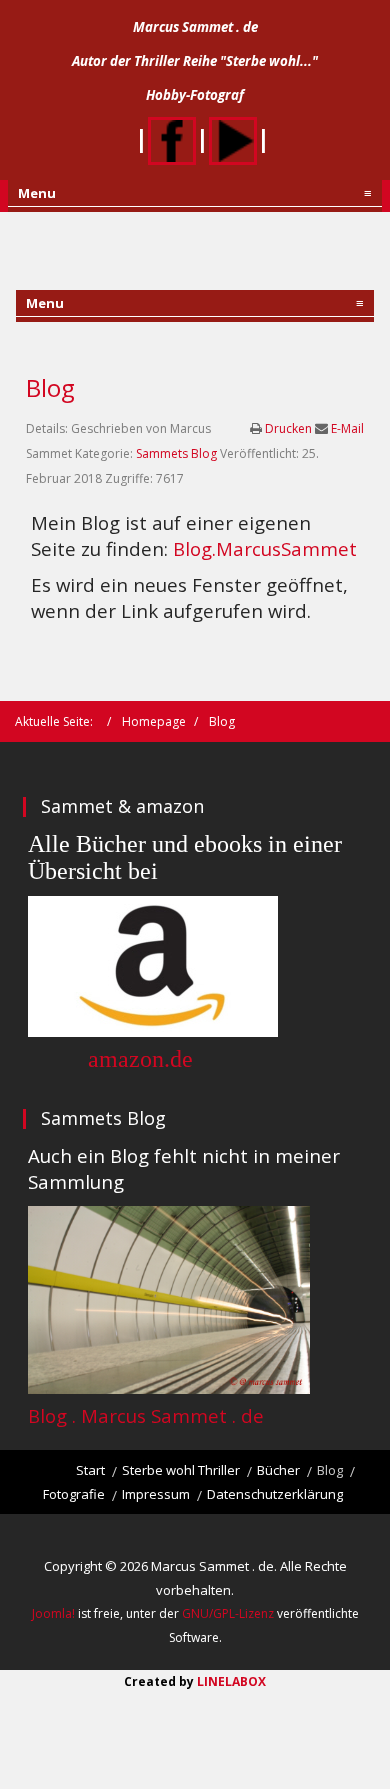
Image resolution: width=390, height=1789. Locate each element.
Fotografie (74, 1494)
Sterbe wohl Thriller (181, 1470)
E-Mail (347, 428)
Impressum (156, 1494)
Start (90, 1470)
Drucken (290, 428)
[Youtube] (233, 137)
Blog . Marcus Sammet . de (146, 1415)
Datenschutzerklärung (275, 1494)
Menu (195, 193)
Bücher (278, 1470)
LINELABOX (231, 1681)
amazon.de (137, 1059)
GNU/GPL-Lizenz (228, 1613)
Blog (50, 387)
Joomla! (53, 1613)
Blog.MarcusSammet (265, 548)
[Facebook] (172, 137)
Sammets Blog (176, 453)
